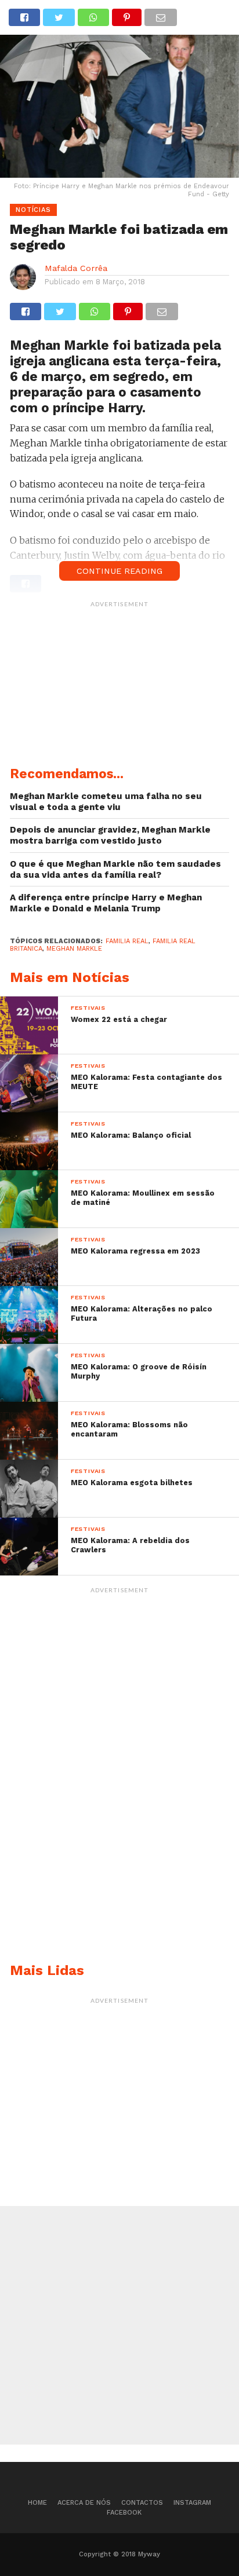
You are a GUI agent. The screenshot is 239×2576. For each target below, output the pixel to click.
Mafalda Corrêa (76, 268)
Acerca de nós (84, 2503)
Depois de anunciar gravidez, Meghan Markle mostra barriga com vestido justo (110, 835)
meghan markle (74, 949)
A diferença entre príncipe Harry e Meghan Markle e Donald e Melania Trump (106, 903)
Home (37, 2503)
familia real (127, 941)
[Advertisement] (119, 686)
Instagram (192, 2503)
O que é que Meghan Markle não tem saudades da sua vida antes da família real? (115, 869)
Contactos (142, 2503)
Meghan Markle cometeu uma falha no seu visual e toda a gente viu (106, 802)
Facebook (124, 2513)
